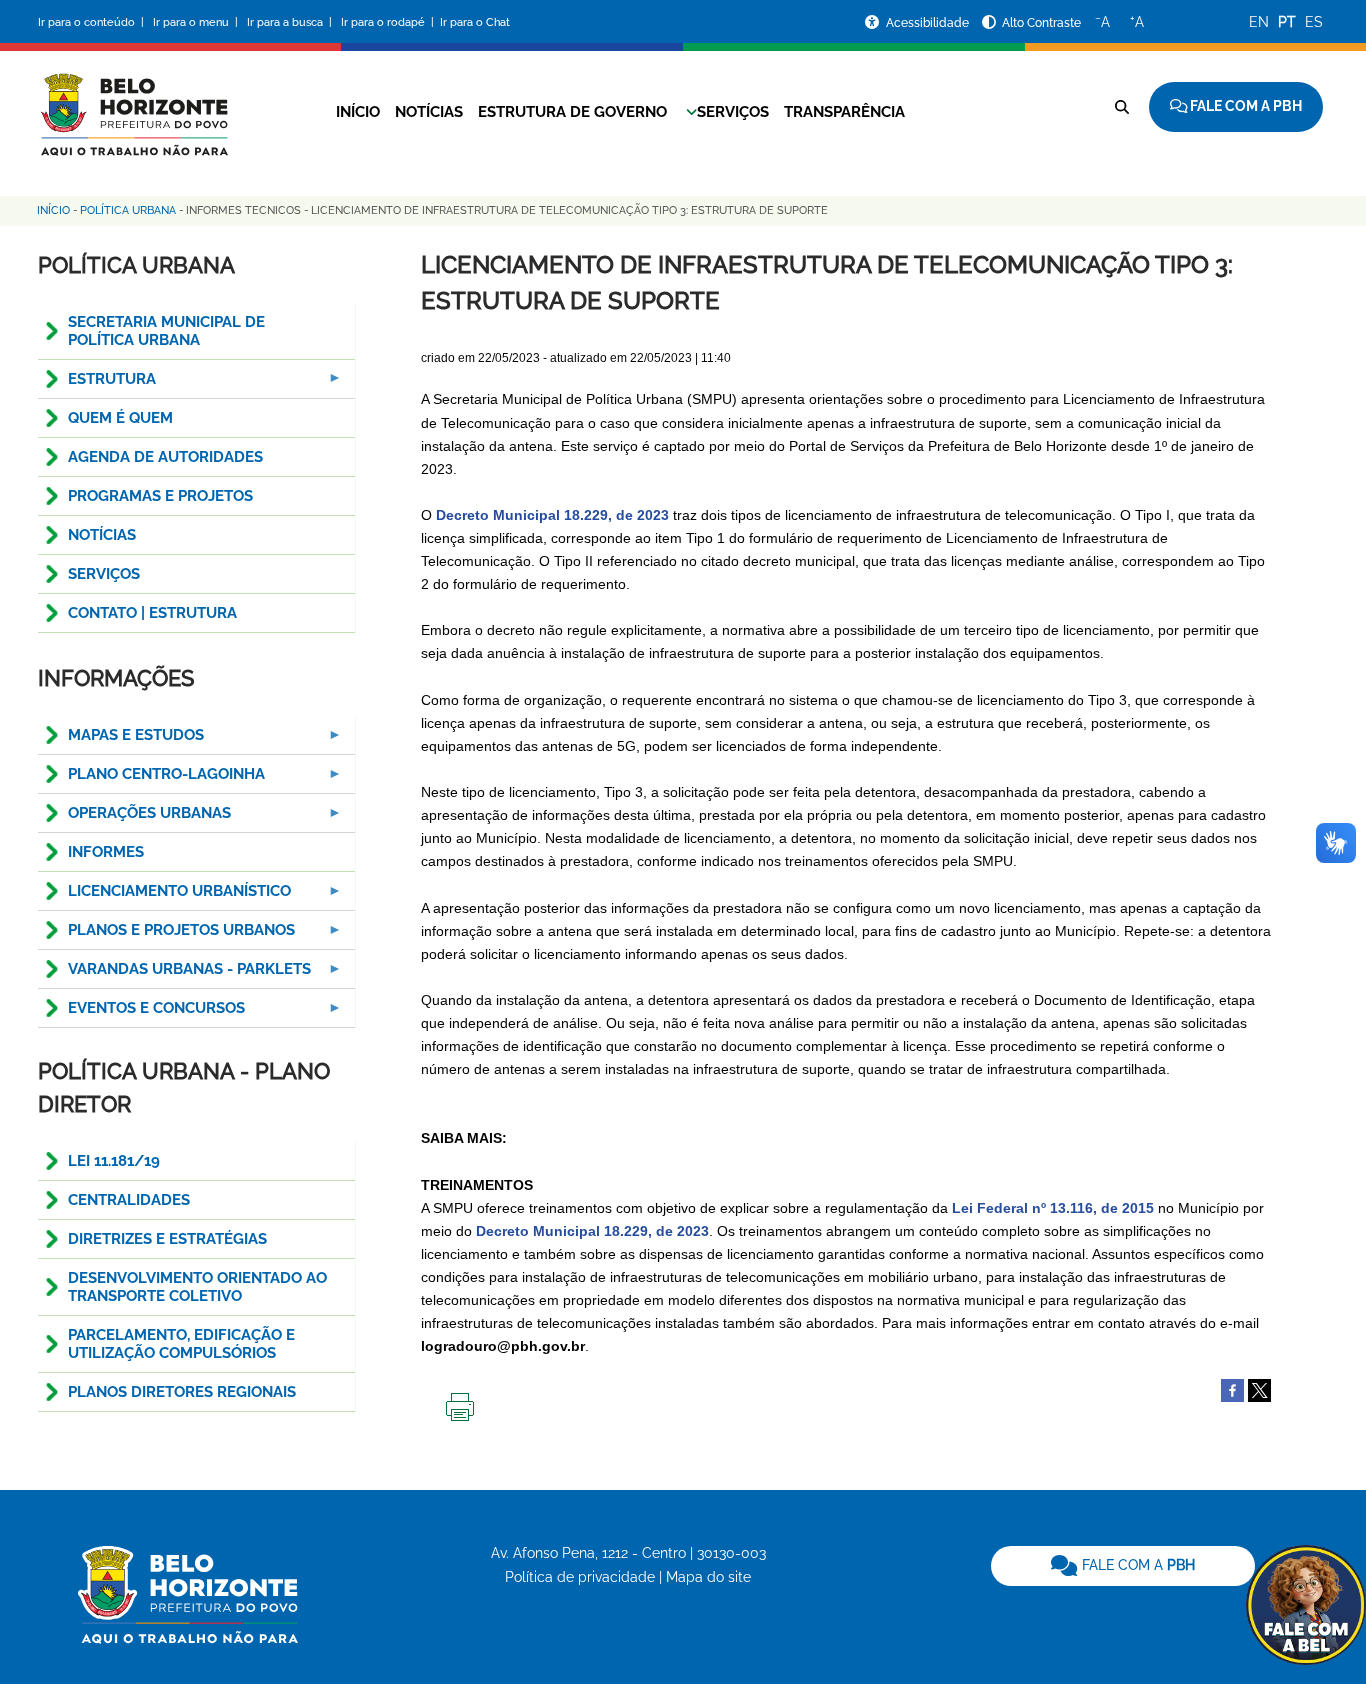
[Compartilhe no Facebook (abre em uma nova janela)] (1232, 1389)
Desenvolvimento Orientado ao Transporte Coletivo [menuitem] (197, 1287)
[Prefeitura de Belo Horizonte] (133, 102)
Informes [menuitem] (106, 852)
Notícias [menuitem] (102, 535)
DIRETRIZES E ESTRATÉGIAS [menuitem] (167, 1239)
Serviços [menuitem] (104, 574)
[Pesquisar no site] (1122, 107)
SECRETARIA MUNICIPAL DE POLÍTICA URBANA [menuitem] (166, 331)
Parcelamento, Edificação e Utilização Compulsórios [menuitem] (181, 1344)
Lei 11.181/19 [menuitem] (114, 1161)
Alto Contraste (1041, 23)
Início (358, 112)
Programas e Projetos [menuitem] (160, 496)
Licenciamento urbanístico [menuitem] (164, 896)
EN (1259, 22)
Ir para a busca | (291, 22)
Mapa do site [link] (708, 1577)
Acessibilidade (929, 23)
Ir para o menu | (197, 22)
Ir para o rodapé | (389, 22)
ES (1314, 22)
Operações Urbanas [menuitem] (134, 818)
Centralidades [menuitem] (129, 1200)
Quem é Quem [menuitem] (120, 418)
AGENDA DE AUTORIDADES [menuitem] (165, 457)
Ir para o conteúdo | (94, 22)
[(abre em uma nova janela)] (1259, 1389)
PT (1287, 22)
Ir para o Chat (475, 22)
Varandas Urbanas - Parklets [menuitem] (174, 974)
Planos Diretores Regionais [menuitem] (182, 1392)
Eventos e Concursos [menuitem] (141, 1013)
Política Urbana (128, 210)
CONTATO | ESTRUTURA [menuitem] (152, 613)
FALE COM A (1136, 1565)
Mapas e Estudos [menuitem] (121, 740)
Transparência (844, 112)
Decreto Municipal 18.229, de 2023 (552, 515)
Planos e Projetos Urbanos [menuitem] (166, 935)
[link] (1123, 1566)
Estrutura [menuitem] (97, 384)
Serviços (733, 112)
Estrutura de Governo (572, 112)
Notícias (429, 112)
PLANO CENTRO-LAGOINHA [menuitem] (151, 779)
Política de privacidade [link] (580, 1577)
